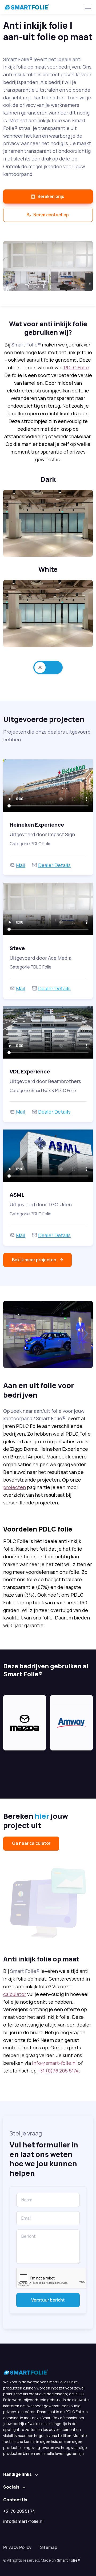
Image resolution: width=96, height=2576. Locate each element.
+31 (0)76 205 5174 (58, 2071)
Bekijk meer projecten (34, 1260)
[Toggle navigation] (88, 7)
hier (42, 1816)
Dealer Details (54, 865)
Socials (11, 2487)
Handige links (17, 2474)
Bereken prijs (51, 196)
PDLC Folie (76, 367)
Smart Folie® (69, 2560)
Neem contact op (51, 215)
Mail (21, 865)
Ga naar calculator (31, 1843)
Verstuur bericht (48, 2300)
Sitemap (49, 2547)
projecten (15, 1487)
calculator (15, 1994)
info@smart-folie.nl (54, 2063)
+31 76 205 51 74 (19, 2511)
